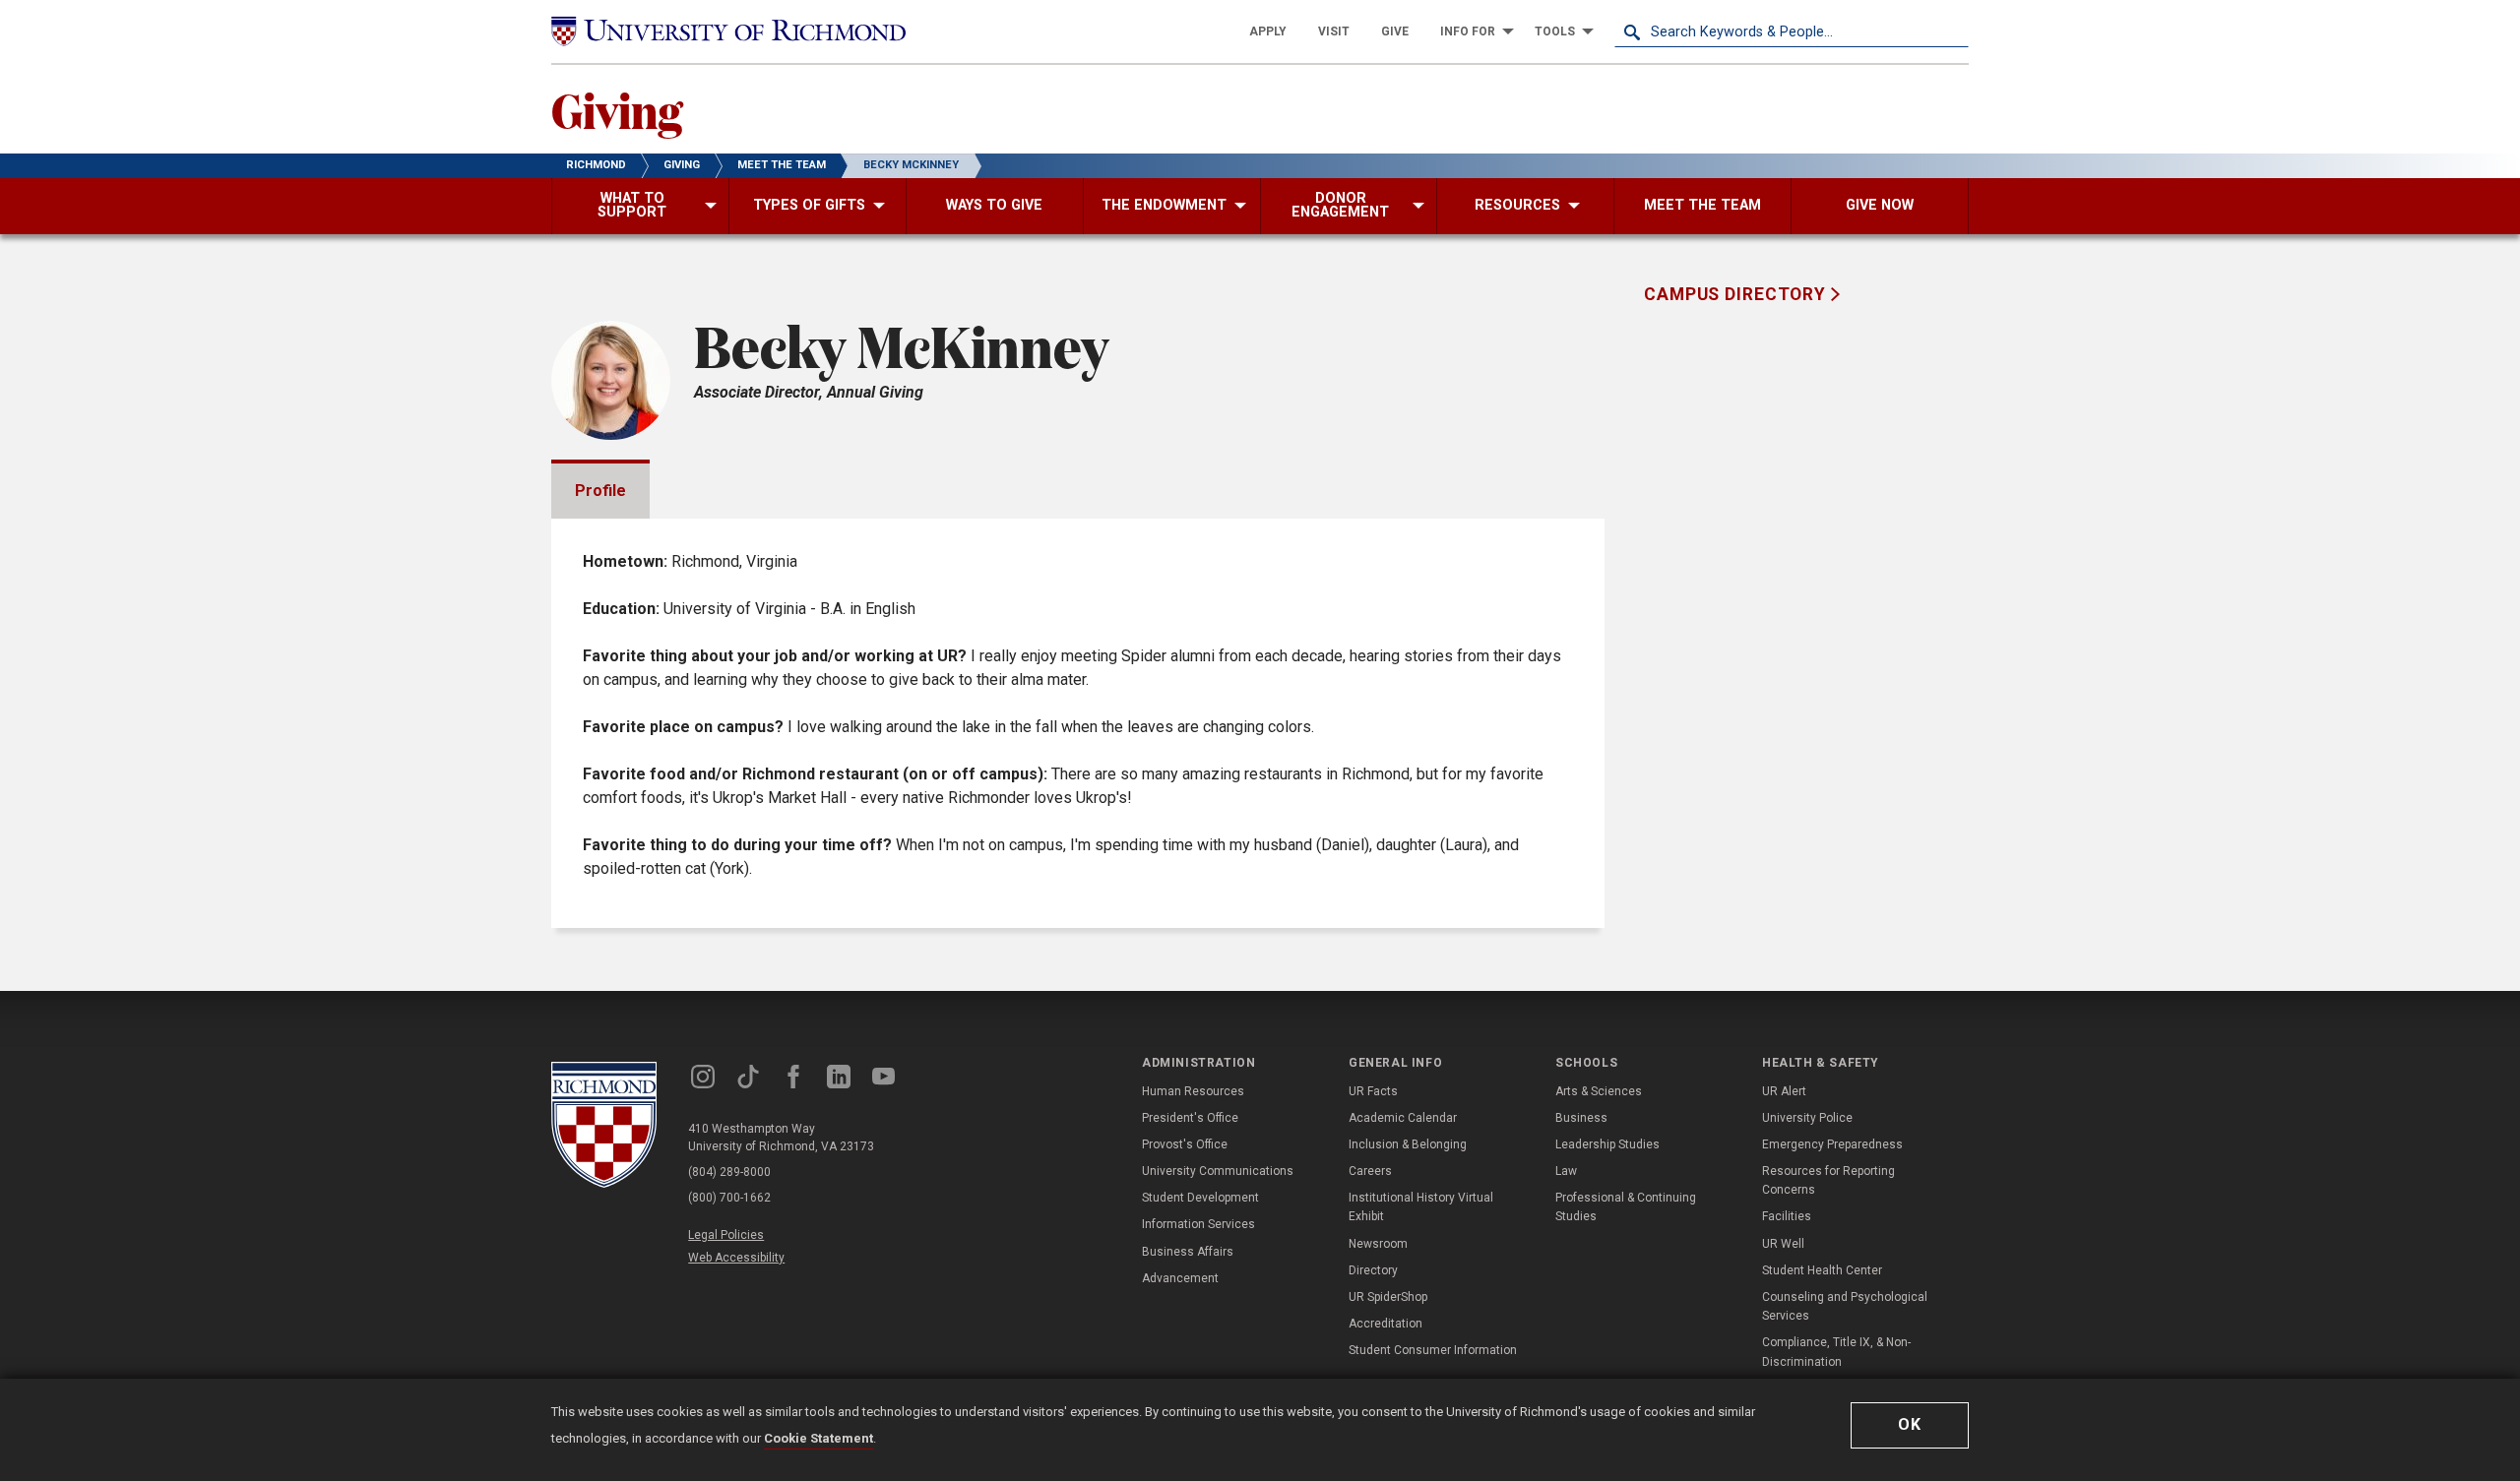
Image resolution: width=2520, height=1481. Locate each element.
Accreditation (1386, 1324)
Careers (1370, 1171)
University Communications (1218, 1171)
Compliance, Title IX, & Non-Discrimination (1836, 1352)
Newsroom (1378, 1244)
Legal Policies (726, 1235)
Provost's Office (1185, 1144)
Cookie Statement (819, 1438)
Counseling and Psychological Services (1845, 1306)
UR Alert (1784, 1091)
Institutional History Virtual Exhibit (1421, 1207)
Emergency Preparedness (1832, 1144)
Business (1581, 1118)
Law (1566, 1171)
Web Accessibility (736, 1258)
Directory (1373, 1270)
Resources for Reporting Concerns (1828, 1180)
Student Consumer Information (1433, 1350)
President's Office (1190, 1118)
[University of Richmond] (728, 31)
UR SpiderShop (1388, 1297)
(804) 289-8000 (729, 1172)
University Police (1807, 1118)
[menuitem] (1268, 31)
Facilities (1787, 1216)
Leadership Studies (1607, 1144)
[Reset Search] (1953, 31)
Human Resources (1193, 1091)
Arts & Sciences (1599, 1091)
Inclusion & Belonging (1408, 1144)
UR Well (1783, 1244)
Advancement (1180, 1278)
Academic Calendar (1403, 1118)
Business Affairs (1188, 1252)
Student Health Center (1822, 1270)
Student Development (1200, 1198)
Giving (617, 109)
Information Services (1198, 1224)
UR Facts (1373, 1091)
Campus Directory (1737, 294)
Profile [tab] (600, 491)
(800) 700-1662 (729, 1198)
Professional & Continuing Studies (1626, 1207)
